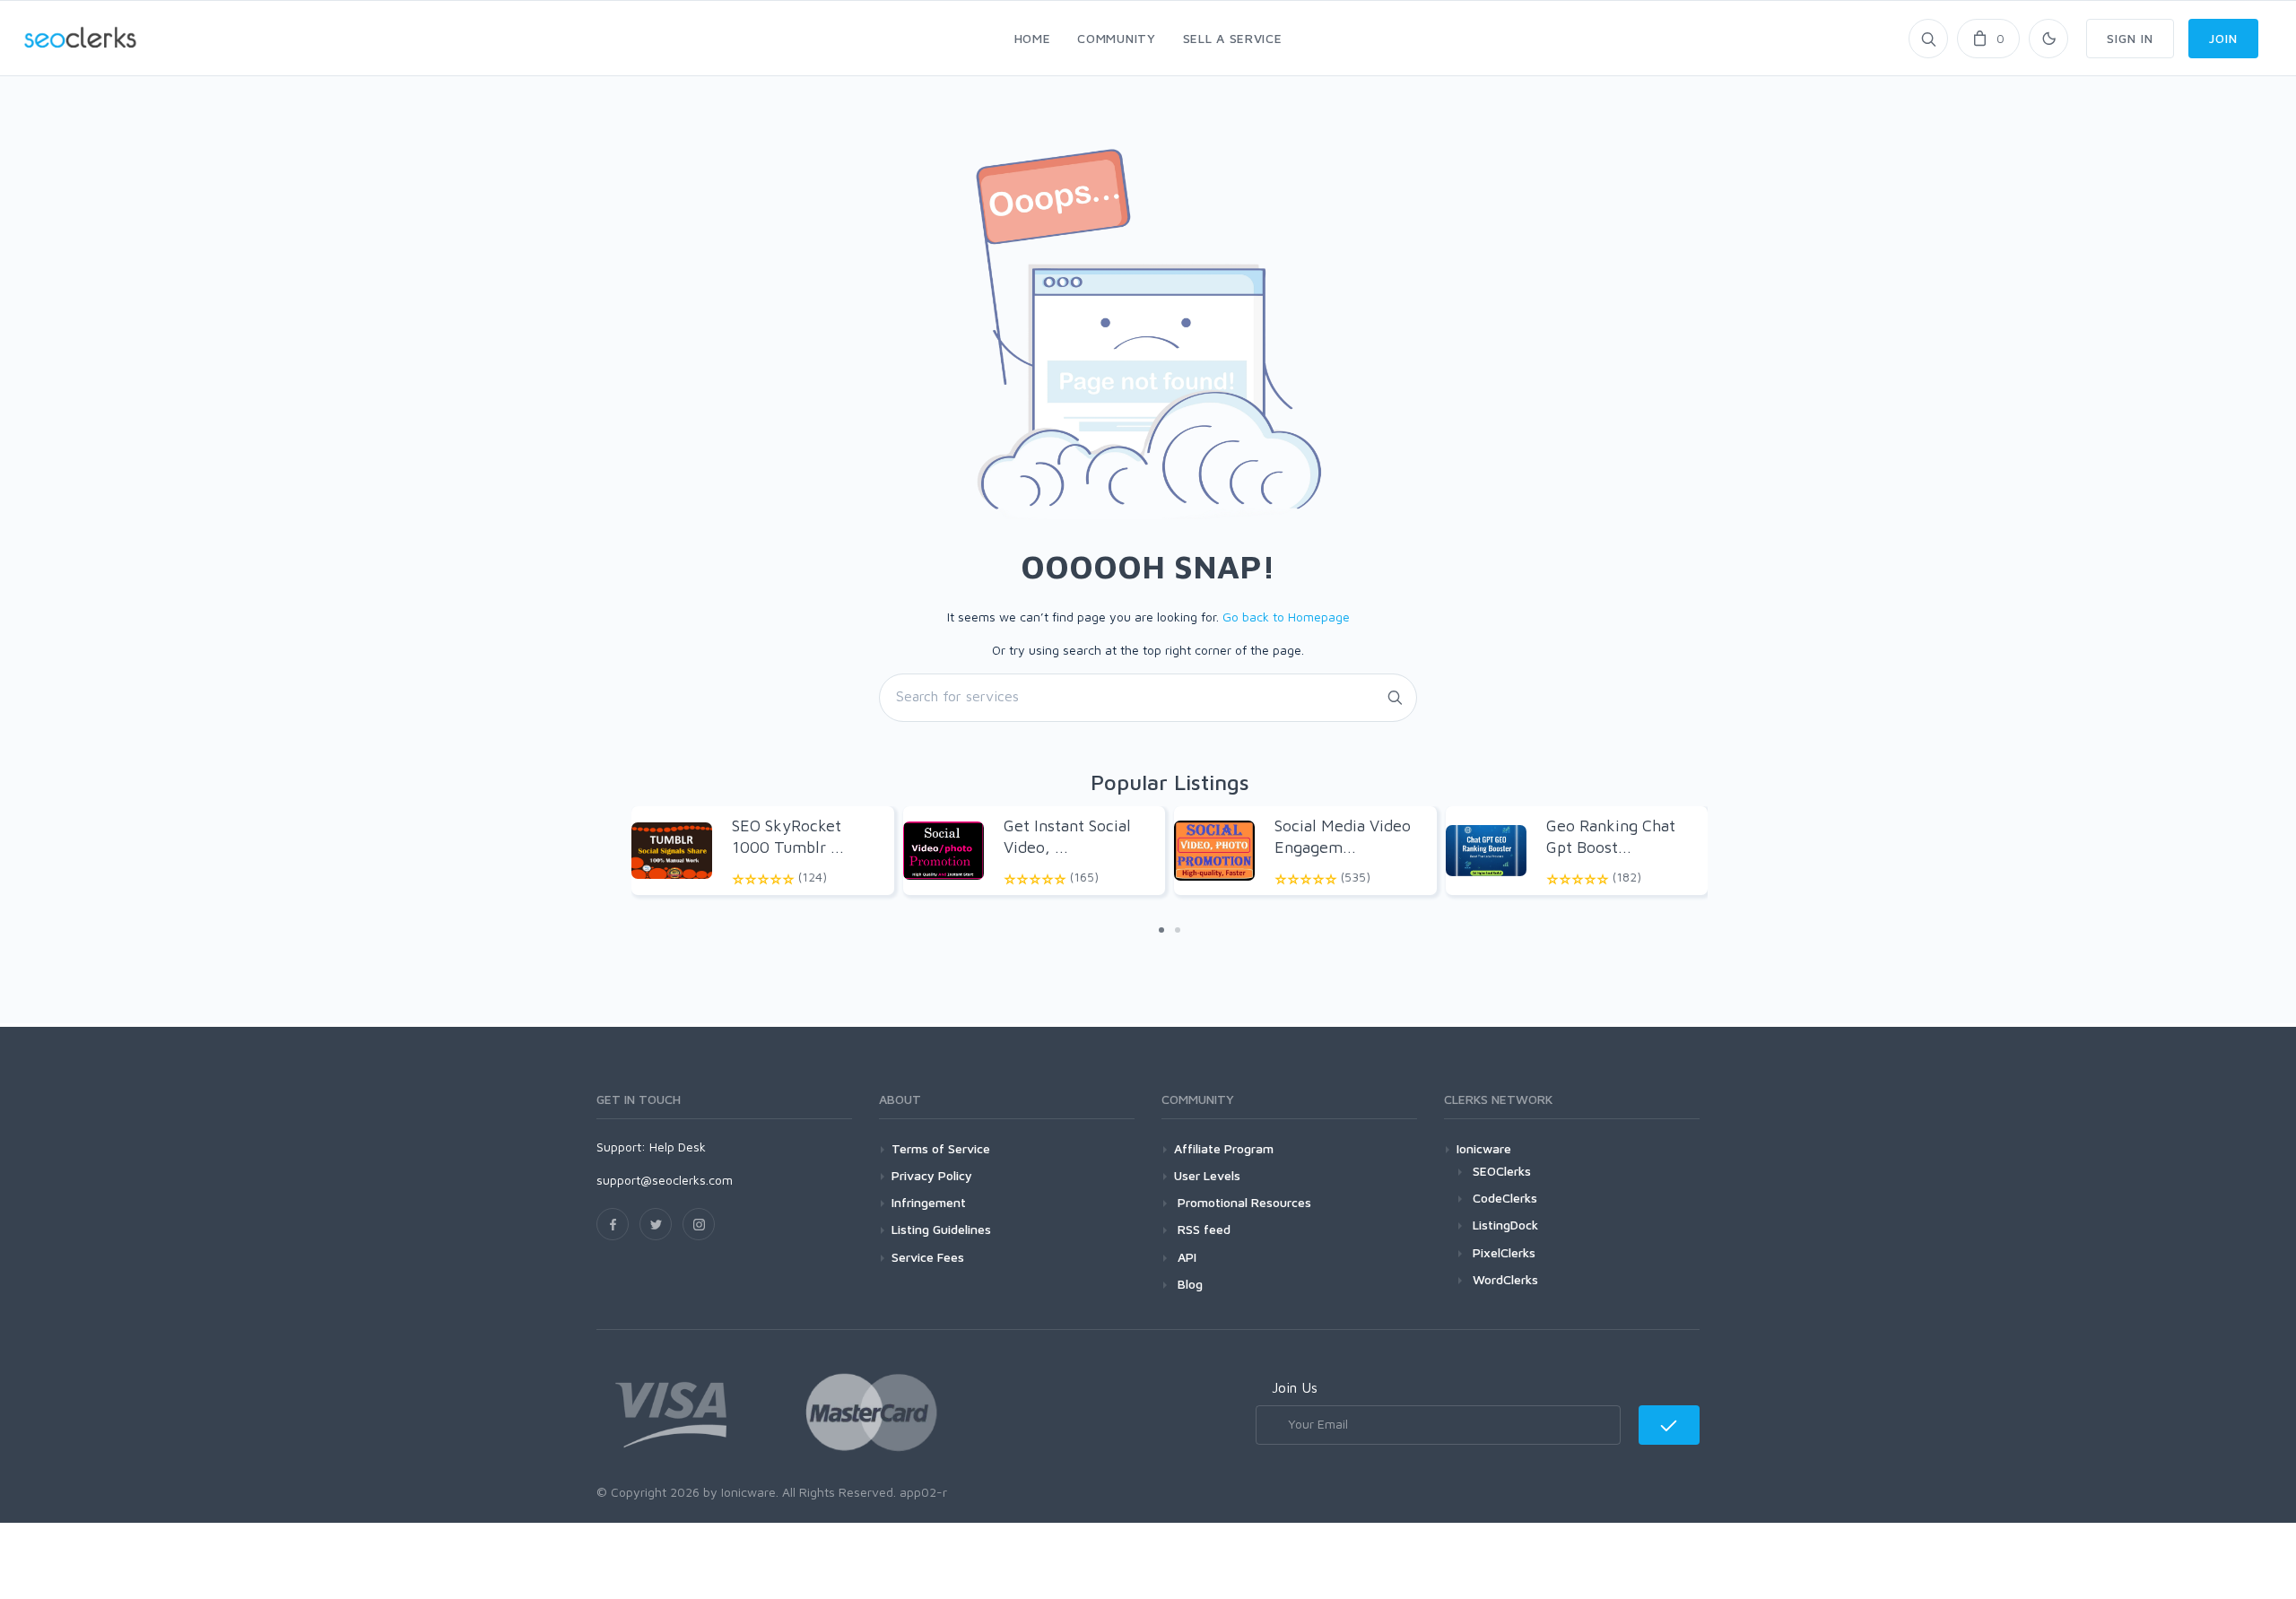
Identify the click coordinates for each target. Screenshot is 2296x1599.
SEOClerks (1502, 1171)
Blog (1188, 1284)
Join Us (1295, 1387)
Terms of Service (941, 1148)
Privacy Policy (932, 1175)
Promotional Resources (1243, 1202)
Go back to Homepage (1286, 617)
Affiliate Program (1224, 1148)
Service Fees (928, 1257)
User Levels (1207, 1175)
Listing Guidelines (941, 1229)
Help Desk (678, 1147)
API (1185, 1257)
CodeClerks (1505, 1198)
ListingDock (1505, 1225)
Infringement (929, 1202)
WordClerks (1505, 1279)
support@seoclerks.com (665, 1180)
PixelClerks (1504, 1252)
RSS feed (1202, 1229)
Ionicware (1484, 1148)
